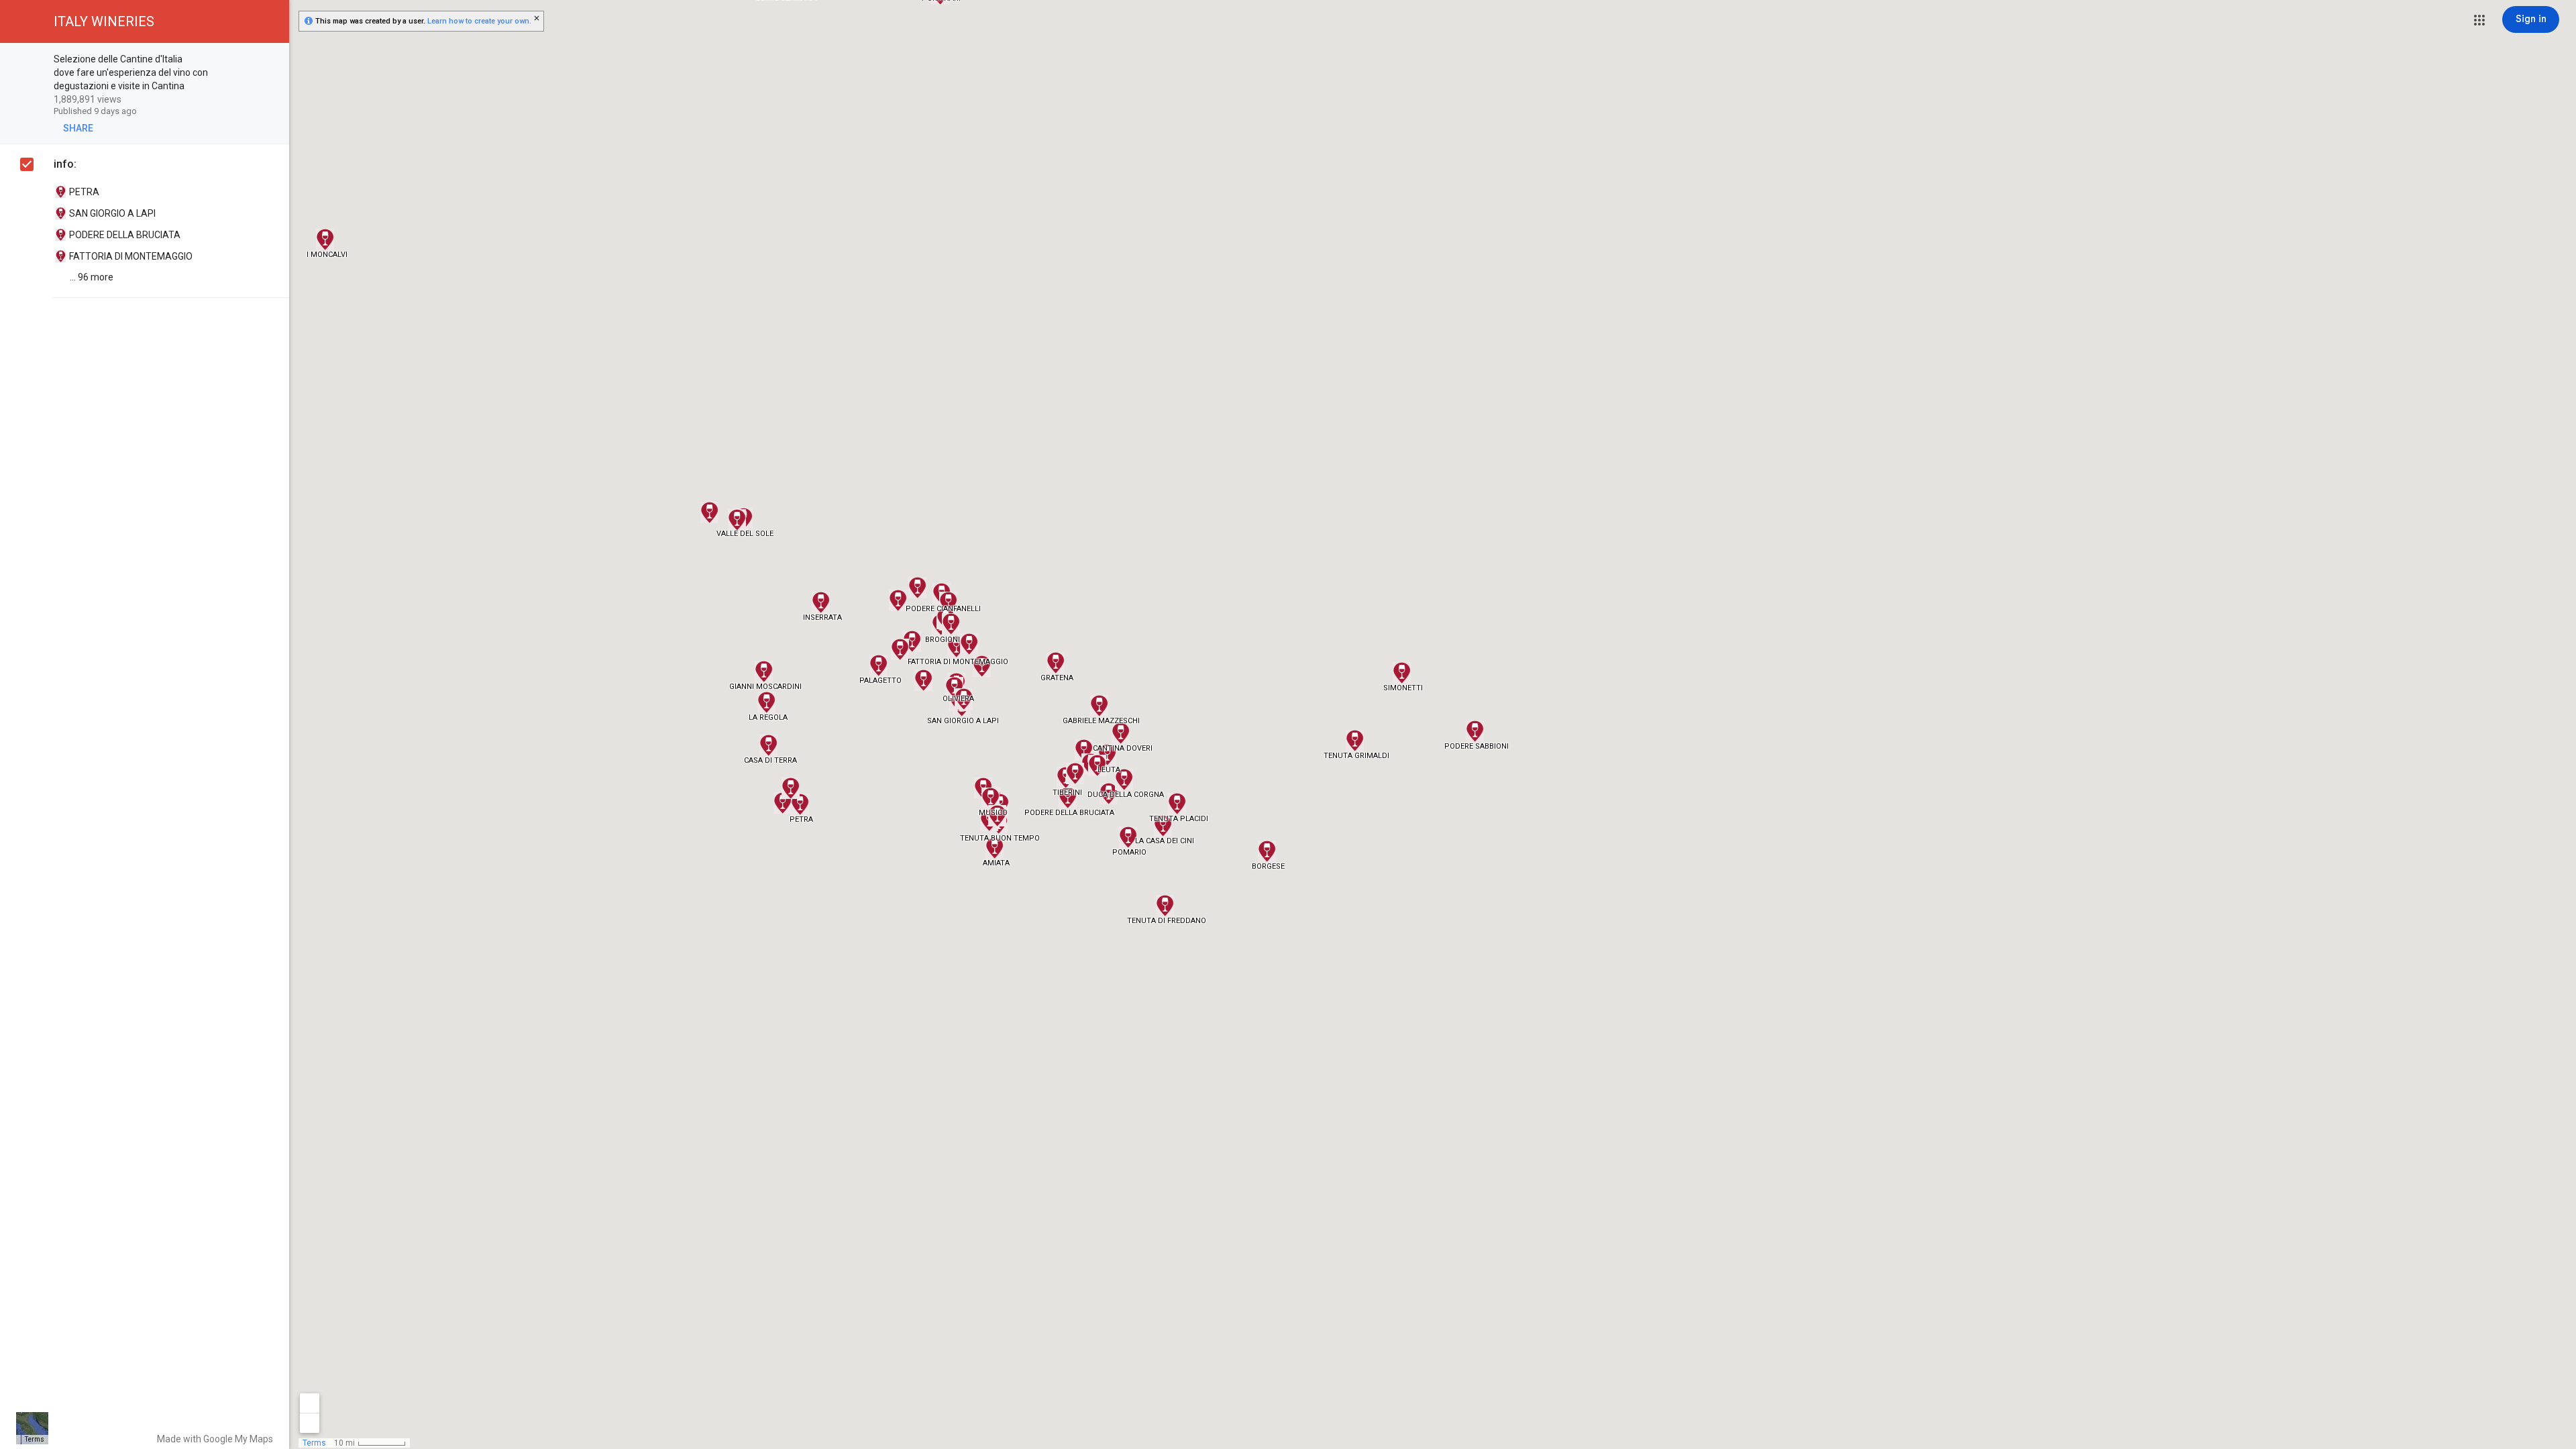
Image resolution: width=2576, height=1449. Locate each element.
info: (65, 164)
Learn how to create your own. (479, 21)
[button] (2479, 20)
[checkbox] (272, 60)
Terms (35, 1439)
